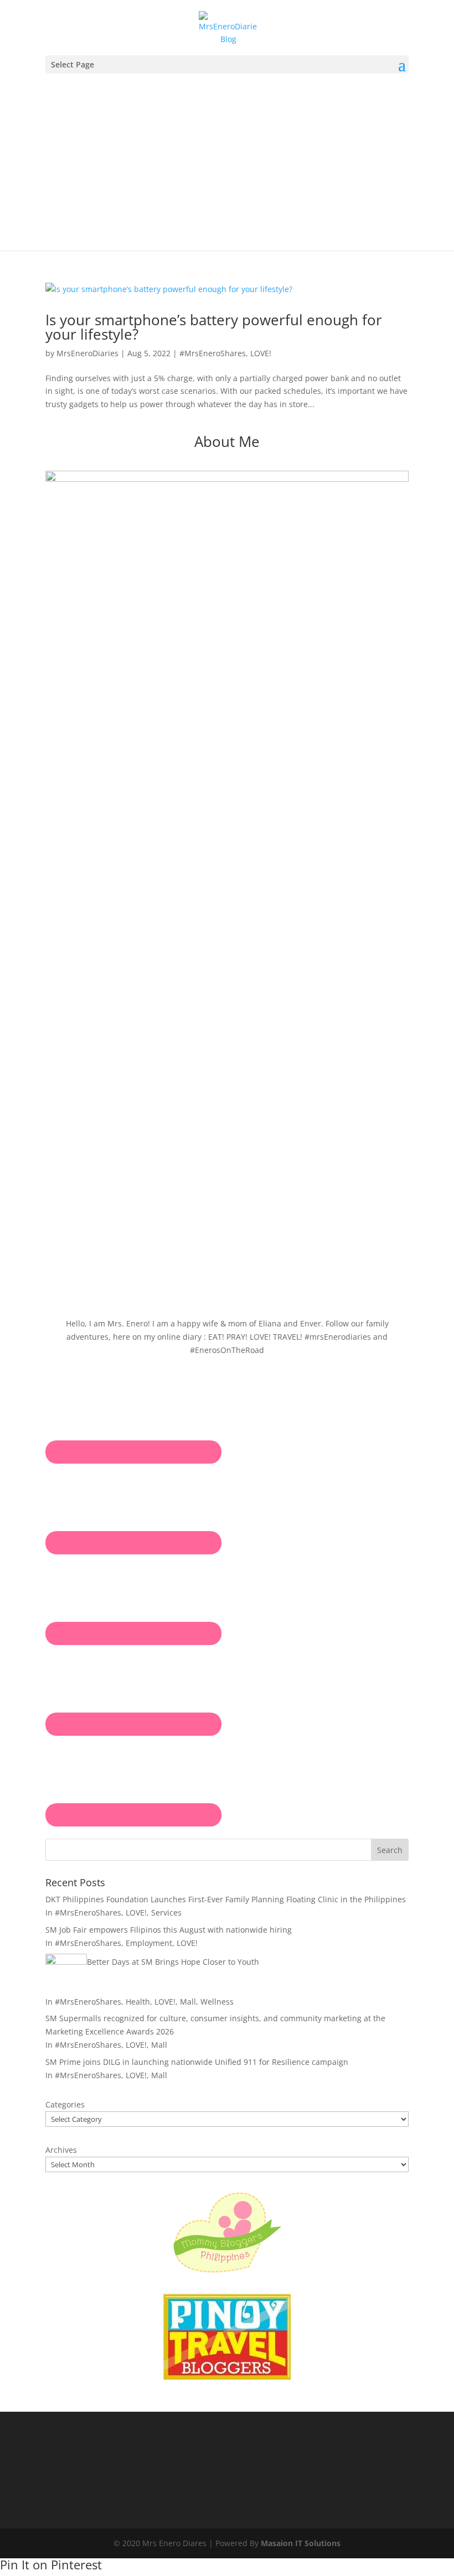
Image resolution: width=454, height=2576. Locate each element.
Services (166, 1913)
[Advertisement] (227, 157)
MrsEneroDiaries (87, 353)
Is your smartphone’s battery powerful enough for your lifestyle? (214, 327)
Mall (188, 2002)
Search (390, 1850)
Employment (149, 1943)
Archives (61, 2150)
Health (138, 2002)
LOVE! (261, 353)
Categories (65, 2104)
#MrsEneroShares (213, 353)
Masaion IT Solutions (301, 2543)
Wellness (217, 2002)
